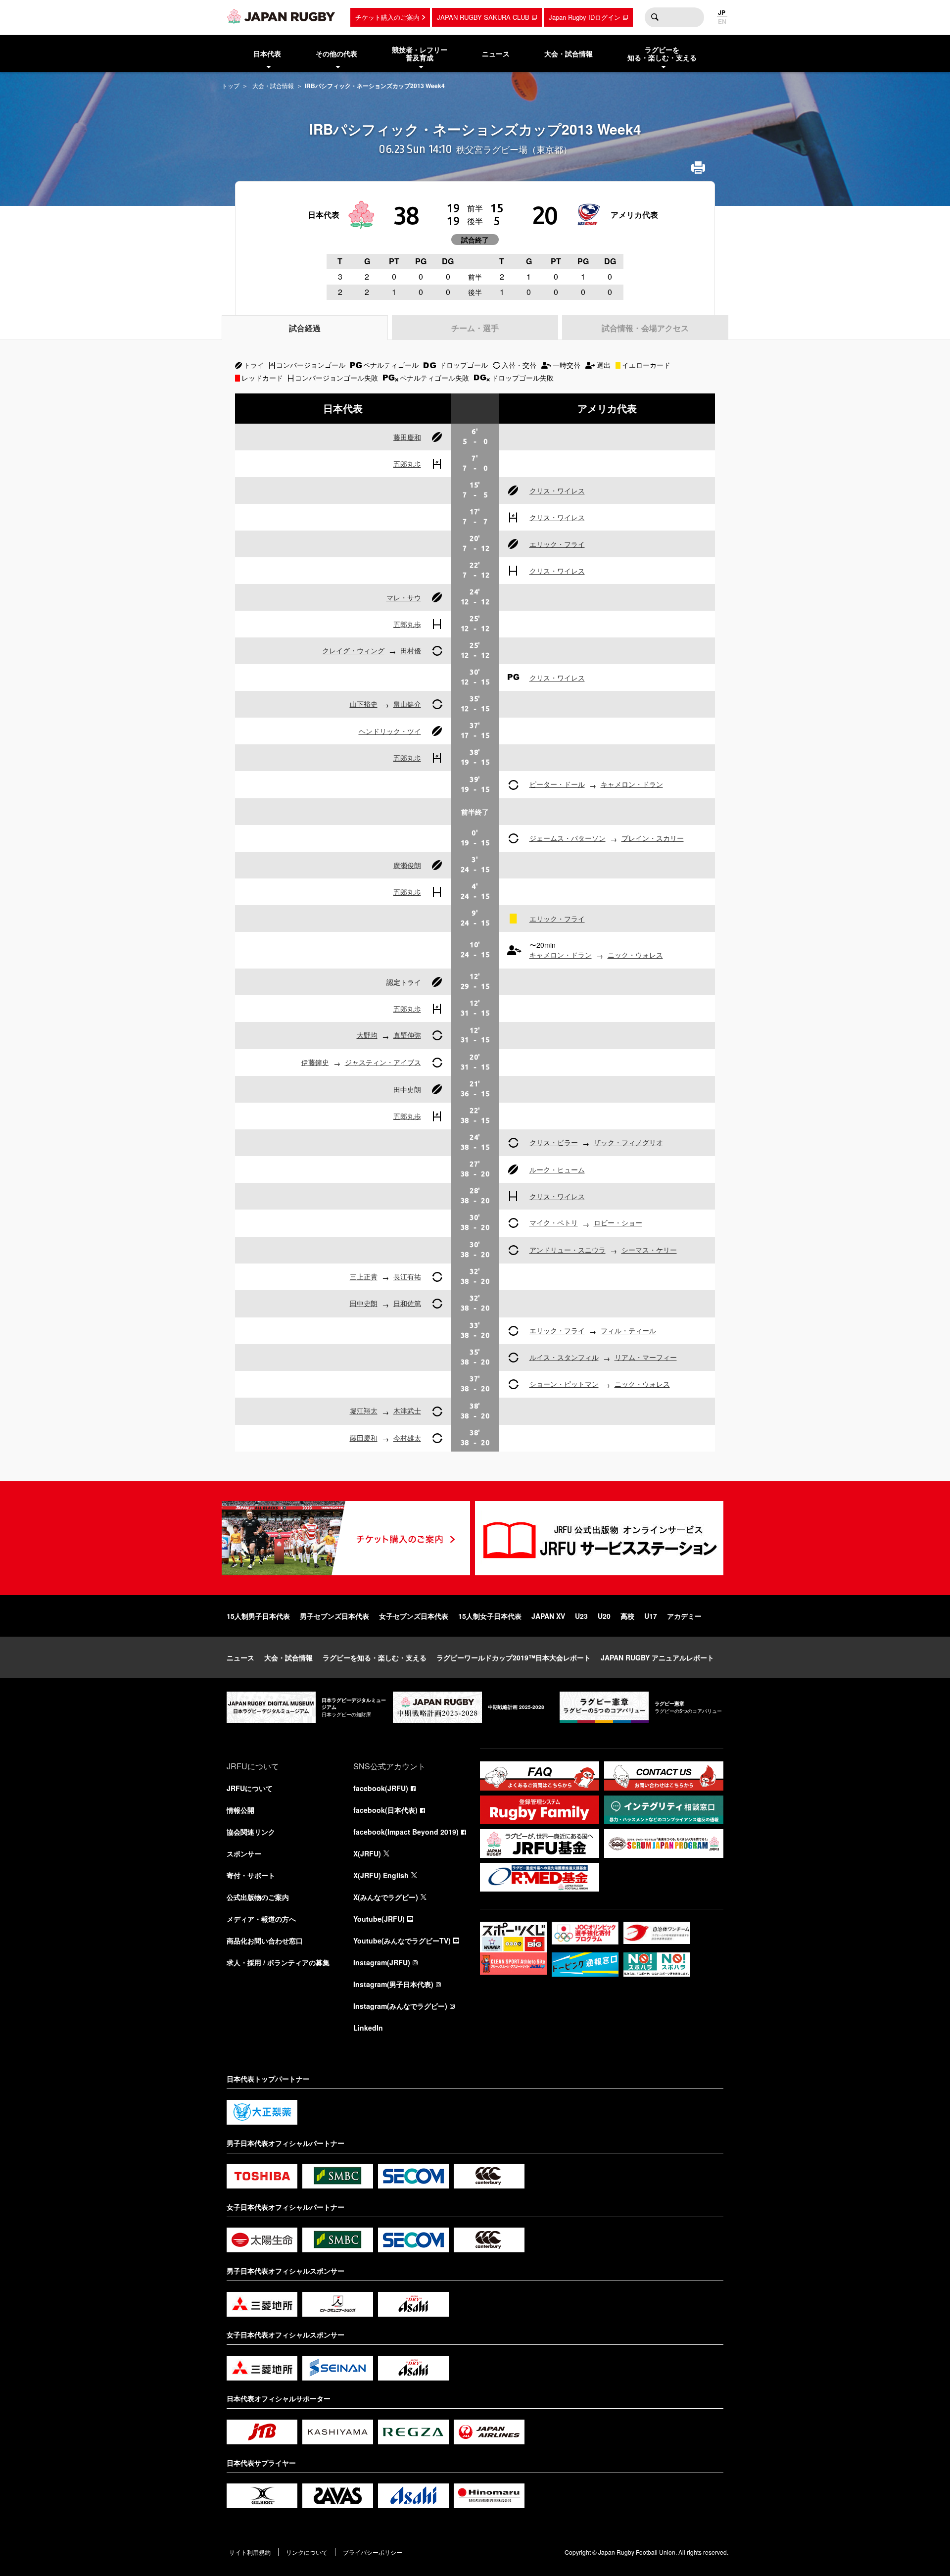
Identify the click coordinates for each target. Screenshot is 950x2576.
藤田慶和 (407, 437)
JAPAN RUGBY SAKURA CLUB (483, 17)
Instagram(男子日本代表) (393, 1984)
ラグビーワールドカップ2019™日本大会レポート (514, 1657)
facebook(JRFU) (381, 1788)
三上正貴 (364, 1276)
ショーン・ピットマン (564, 1384)
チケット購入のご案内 (387, 17)
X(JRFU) (367, 1853)
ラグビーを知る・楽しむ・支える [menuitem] (662, 54)
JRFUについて (250, 1788)
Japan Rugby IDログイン (585, 17)
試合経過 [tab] (305, 328)
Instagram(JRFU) (382, 1962)
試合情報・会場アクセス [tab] (645, 328)
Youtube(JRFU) (379, 1919)
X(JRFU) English (381, 1875)
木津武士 (407, 1410)
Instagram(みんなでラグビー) (400, 2006)
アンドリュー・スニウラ (568, 1250)
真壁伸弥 (407, 1035)
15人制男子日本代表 (258, 1616)
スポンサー (244, 1853)
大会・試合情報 (273, 85)
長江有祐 (407, 1276)
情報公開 (240, 1810)
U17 (651, 1616)
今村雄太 (407, 1438)
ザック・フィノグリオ (628, 1142)
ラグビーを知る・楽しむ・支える (375, 1657)
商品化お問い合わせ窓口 (265, 1941)
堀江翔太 (364, 1410)
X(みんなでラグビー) (386, 1897)
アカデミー (684, 1616)
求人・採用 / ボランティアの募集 (278, 1962)
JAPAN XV (548, 1616)
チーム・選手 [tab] (475, 328)
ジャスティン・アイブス (383, 1062)
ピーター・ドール (557, 784)
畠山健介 (407, 704)
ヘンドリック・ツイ (390, 731)
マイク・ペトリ (554, 1222)
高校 (627, 1616)
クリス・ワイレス (557, 490)
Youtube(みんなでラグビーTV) (402, 1941)
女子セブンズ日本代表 (414, 1616)
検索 (655, 17)
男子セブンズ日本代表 (334, 1616)
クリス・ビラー (554, 1142)
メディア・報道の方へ (261, 1919)
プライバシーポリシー (373, 2552)
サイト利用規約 (250, 2552)
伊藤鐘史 (315, 1062)
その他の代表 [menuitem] (336, 53)
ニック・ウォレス (635, 955)
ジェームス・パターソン (568, 838)
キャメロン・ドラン (632, 784)
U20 (604, 1616)
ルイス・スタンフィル (564, 1357)
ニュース (240, 1657)
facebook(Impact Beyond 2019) (406, 1832)
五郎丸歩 (407, 464)
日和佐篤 (407, 1303)
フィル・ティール (628, 1330)
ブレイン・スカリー (653, 838)
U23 (581, 1616)
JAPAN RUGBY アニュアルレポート (657, 1657)
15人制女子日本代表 (490, 1616)
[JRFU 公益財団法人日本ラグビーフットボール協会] (281, 16)
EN (722, 21)
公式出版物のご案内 (258, 1897)
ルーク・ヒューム (557, 1169)
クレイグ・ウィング (353, 650)
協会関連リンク (251, 1832)
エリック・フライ (557, 544)
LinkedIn (368, 2028)
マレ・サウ (404, 597)
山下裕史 (364, 704)
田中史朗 (407, 1089)
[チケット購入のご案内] (346, 1538)
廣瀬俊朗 (407, 865)
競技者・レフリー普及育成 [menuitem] (420, 54)
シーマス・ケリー (649, 1250)
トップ (231, 85)
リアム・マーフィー (646, 1357)
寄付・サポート (251, 1875)
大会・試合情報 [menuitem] (569, 53)
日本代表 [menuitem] (267, 53)
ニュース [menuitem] (496, 53)
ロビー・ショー (618, 1222)
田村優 (411, 650)
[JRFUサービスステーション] (599, 1538)
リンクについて (307, 2552)
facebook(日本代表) (385, 1810)
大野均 (367, 1035)
